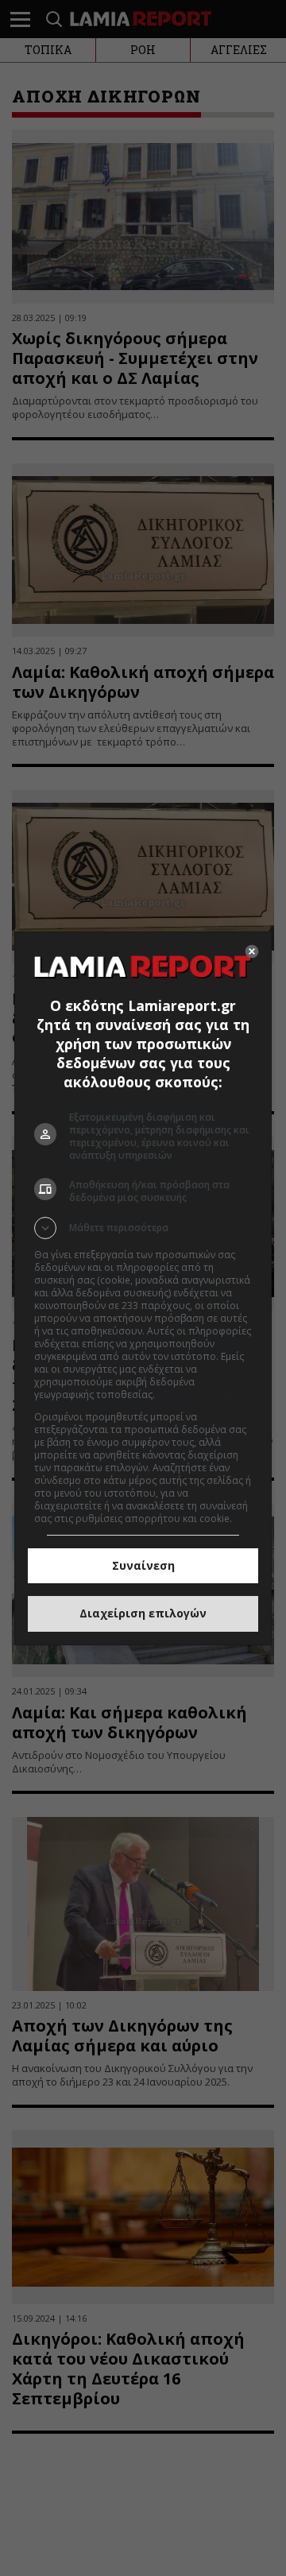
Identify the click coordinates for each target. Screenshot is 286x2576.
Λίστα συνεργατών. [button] (201, 1395)
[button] (143, 1228)
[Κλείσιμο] (252, 951)
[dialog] (143, 1288)
